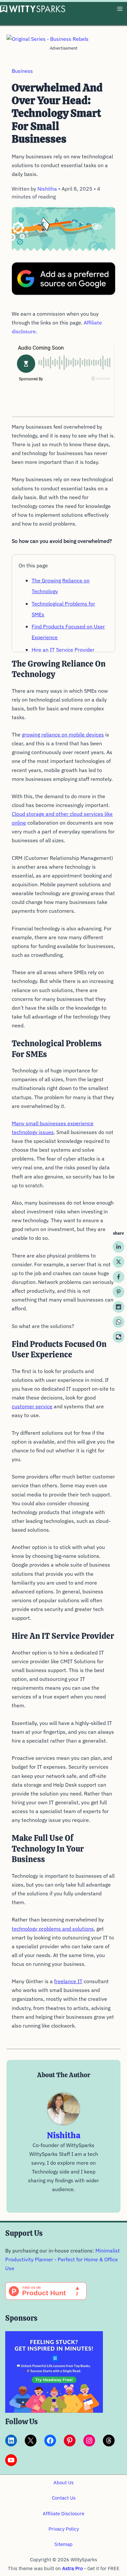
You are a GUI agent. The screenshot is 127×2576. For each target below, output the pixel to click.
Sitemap (63, 2544)
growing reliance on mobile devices (63, 735)
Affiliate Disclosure (63, 2513)
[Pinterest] (119, 1292)
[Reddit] (119, 1307)
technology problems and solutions (53, 1929)
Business (22, 71)
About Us (63, 2482)
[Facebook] (119, 1277)
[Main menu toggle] (120, 9)
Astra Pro (72, 2568)
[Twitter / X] (119, 1262)
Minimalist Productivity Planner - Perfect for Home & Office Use (63, 2259)
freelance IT (68, 1981)
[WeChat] (119, 1337)
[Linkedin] (119, 1247)
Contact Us (64, 2498)
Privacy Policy (64, 2529)
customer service (32, 1406)
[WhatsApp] (119, 1322)
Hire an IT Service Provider (63, 650)
